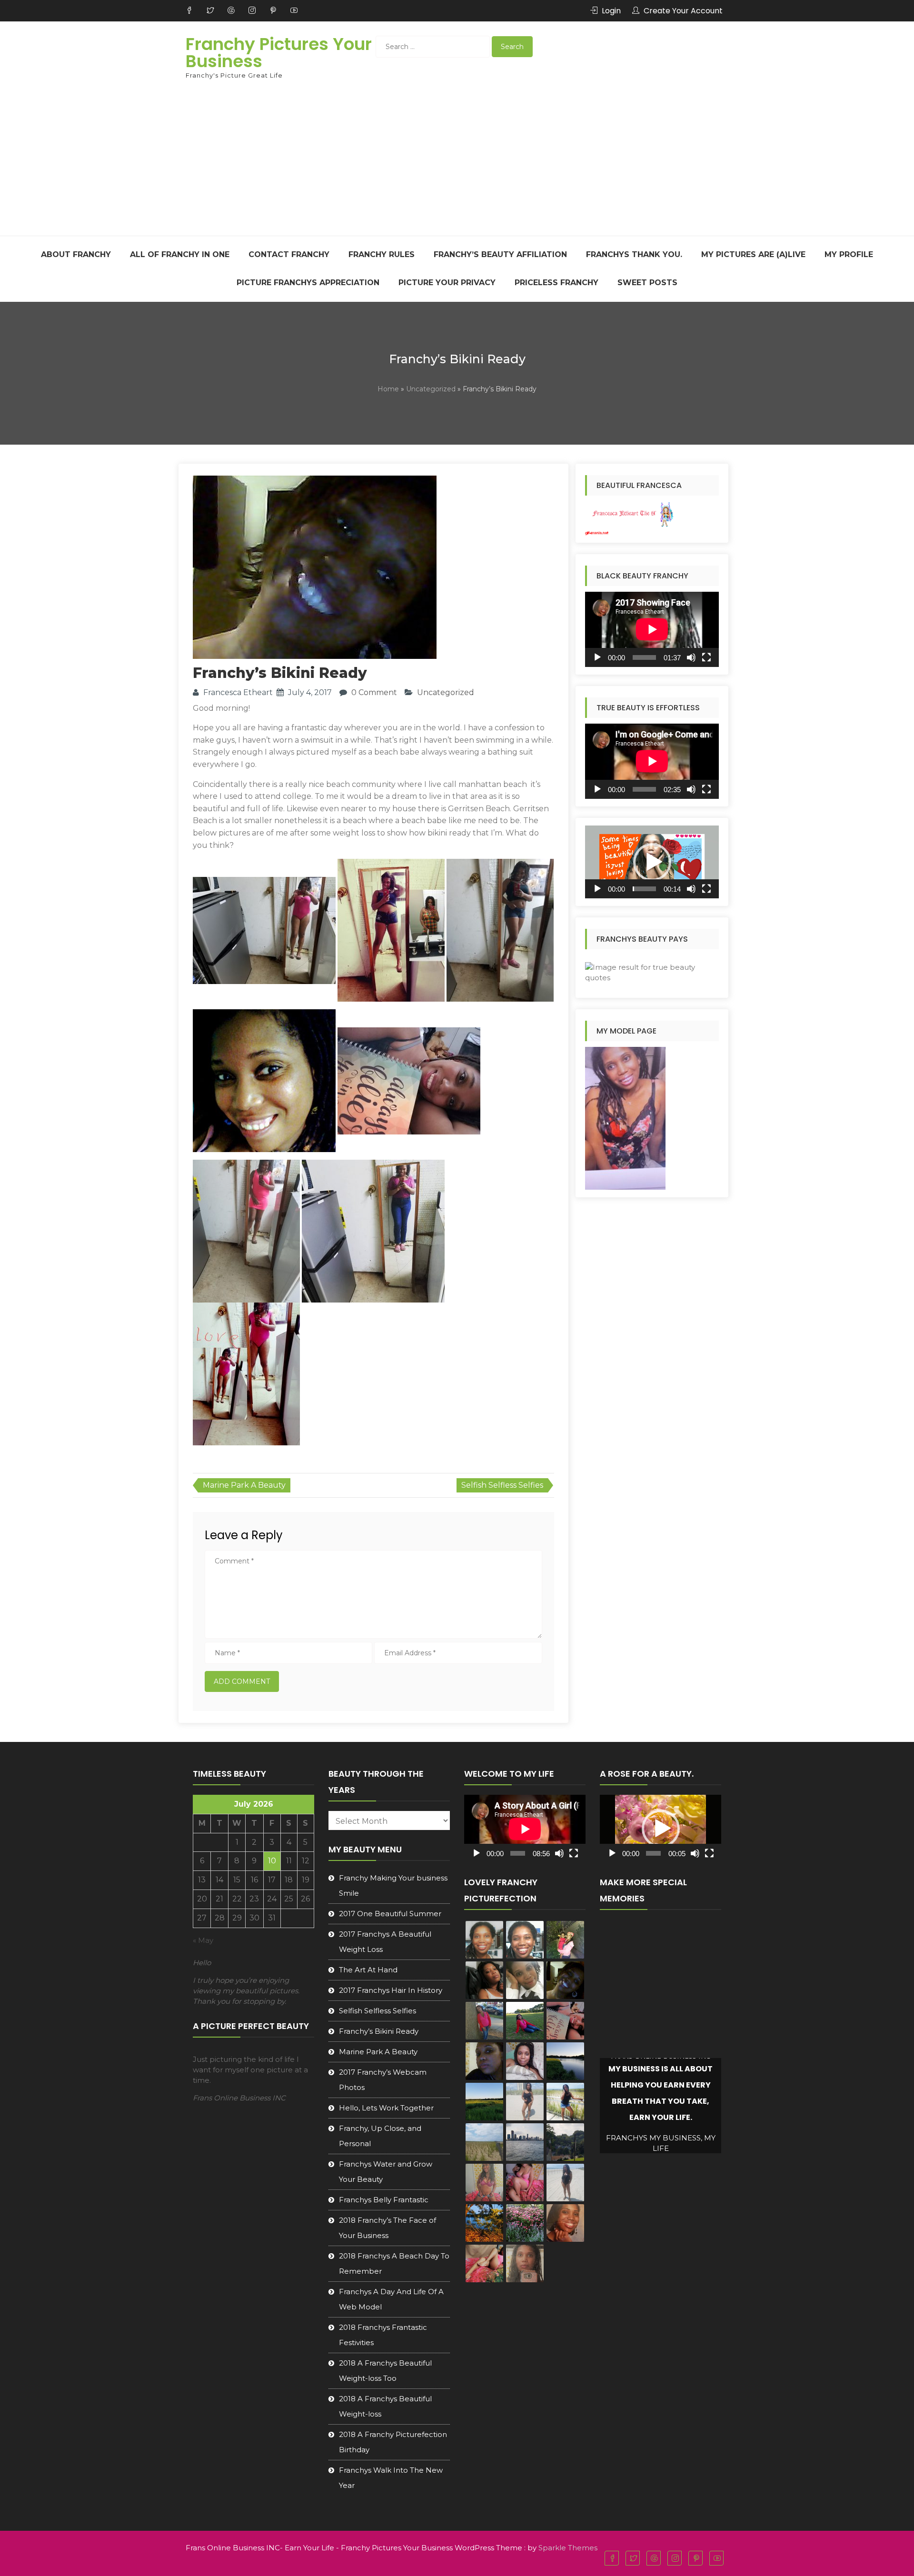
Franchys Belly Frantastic (384, 2200)
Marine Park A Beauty (244, 1485)
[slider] (644, 889)
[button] (652, 862)
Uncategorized (431, 389)
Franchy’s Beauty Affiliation (500, 254)
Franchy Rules (382, 254)
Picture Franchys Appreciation (308, 283)
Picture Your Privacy (447, 283)
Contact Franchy (289, 254)
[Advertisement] (457, 164)
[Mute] (691, 657)
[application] (652, 629)
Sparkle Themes (568, 2548)
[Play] (597, 657)
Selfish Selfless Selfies (502, 1485)
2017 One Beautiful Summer (390, 1914)
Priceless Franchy (556, 283)
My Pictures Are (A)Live (753, 254)
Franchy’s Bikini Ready (379, 2031)
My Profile (849, 254)
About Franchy (76, 254)
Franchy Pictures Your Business (279, 53)
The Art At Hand (368, 1970)
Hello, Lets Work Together (386, 2108)
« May (203, 1940)
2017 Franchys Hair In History (391, 1990)
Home (388, 389)
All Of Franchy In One (180, 254)
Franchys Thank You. (634, 254)
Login (611, 11)
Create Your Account (683, 11)
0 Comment (374, 692)
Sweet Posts (647, 283)
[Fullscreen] (706, 657)
